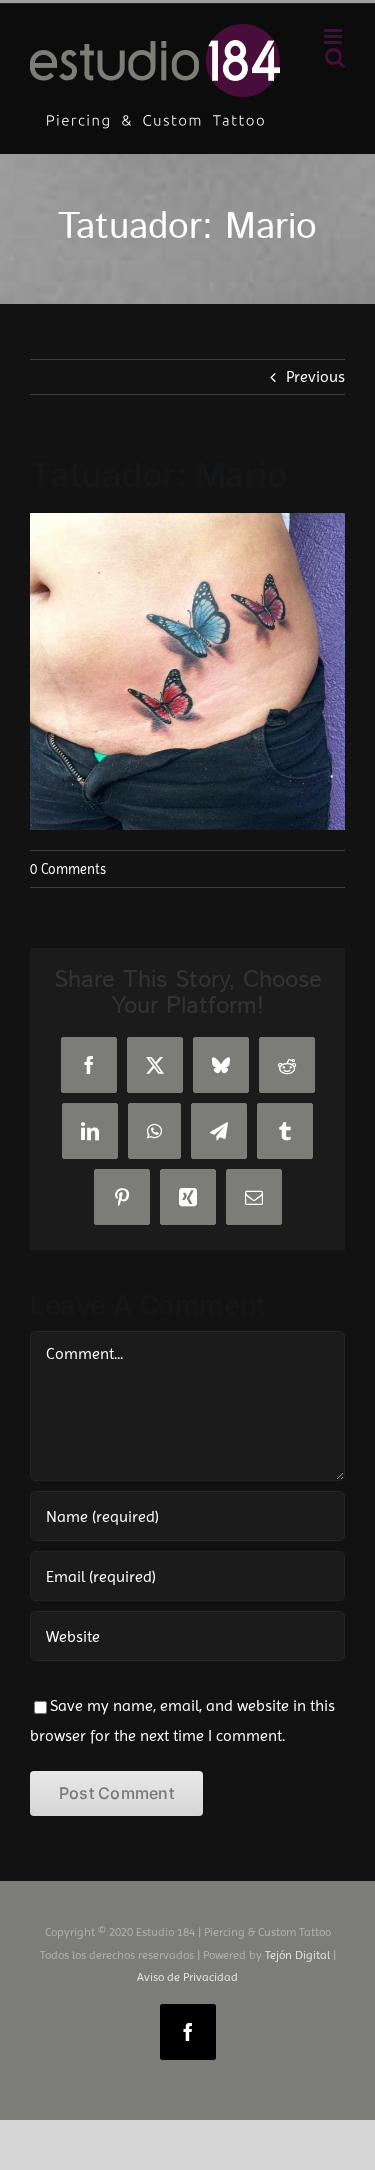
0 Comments (68, 869)
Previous (315, 376)
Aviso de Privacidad (187, 1977)
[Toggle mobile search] (335, 57)
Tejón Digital (297, 1955)
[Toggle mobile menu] (334, 36)
